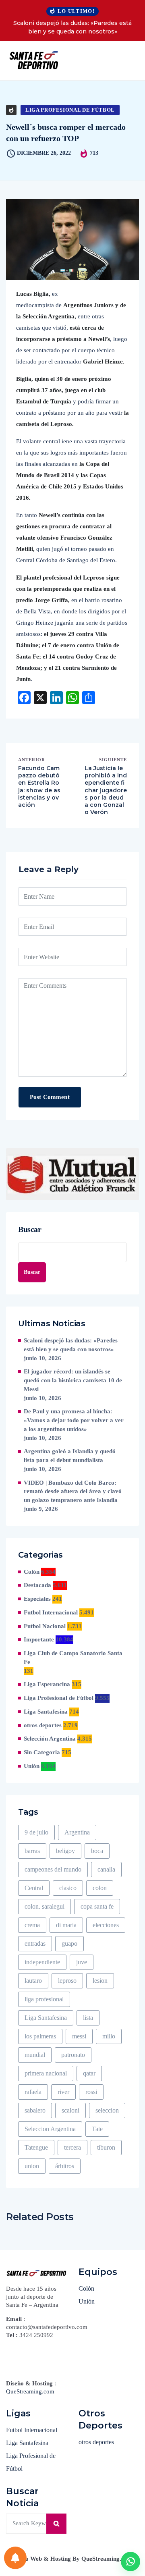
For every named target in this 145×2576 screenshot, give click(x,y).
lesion (100, 1981)
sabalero (35, 2110)
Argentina (77, 1832)
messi (79, 2036)
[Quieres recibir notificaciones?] (15, 2558)
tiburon (106, 2147)
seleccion (107, 2110)
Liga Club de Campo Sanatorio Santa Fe (73, 1658)
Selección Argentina (50, 1739)
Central (34, 1888)
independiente (42, 1962)
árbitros (65, 2166)
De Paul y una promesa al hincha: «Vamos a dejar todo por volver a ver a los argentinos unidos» (74, 1420)
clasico (68, 1888)
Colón (32, 1572)
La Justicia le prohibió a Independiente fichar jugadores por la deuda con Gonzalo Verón (106, 790)
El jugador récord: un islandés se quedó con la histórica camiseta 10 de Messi (73, 1380)
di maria (66, 1925)
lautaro (33, 1981)
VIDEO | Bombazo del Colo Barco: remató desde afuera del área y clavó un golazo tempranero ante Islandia (73, 1492)
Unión (32, 1766)
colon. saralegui (45, 1906)
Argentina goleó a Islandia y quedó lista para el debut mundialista (70, 1456)
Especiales (37, 1599)
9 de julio (36, 1832)
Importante (39, 1639)
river (63, 2092)
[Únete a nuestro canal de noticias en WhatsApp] (130, 2561)
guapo (69, 1943)
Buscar (30, 1229)
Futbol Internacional (51, 1612)
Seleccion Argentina (50, 2129)
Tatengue (36, 2147)
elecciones (106, 1925)
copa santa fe (97, 1906)
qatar (89, 2073)
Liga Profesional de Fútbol (70, 110)
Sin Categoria (42, 1752)
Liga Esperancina (47, 1684)
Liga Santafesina (46, 1712)
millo (109, 2036)
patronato (73, 2055)
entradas (35, 1943)
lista (88, 2018)
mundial (35, 2055)
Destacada (37, 1585)
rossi (91, 2092)
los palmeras (40, 2036)
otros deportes (43, 1725)
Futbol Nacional (45, 1626)
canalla (106, 1869)
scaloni (70, 2110)
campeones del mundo (53, 1869)
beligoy (65, 1851)
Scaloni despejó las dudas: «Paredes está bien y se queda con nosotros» (72, 27)
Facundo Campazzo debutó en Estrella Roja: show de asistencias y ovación (39, 786)
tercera (72, 2147)
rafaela (33, 2092)
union (32, 2166)
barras (32, 1851)
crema (32, 1925)
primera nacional (46, 2073)
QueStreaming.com (30, 2391)
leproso (67, 1981)
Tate (97, 2129)
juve (82, 1962)
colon (100, 1888)
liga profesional (44, 1999)
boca (97, 1851)
